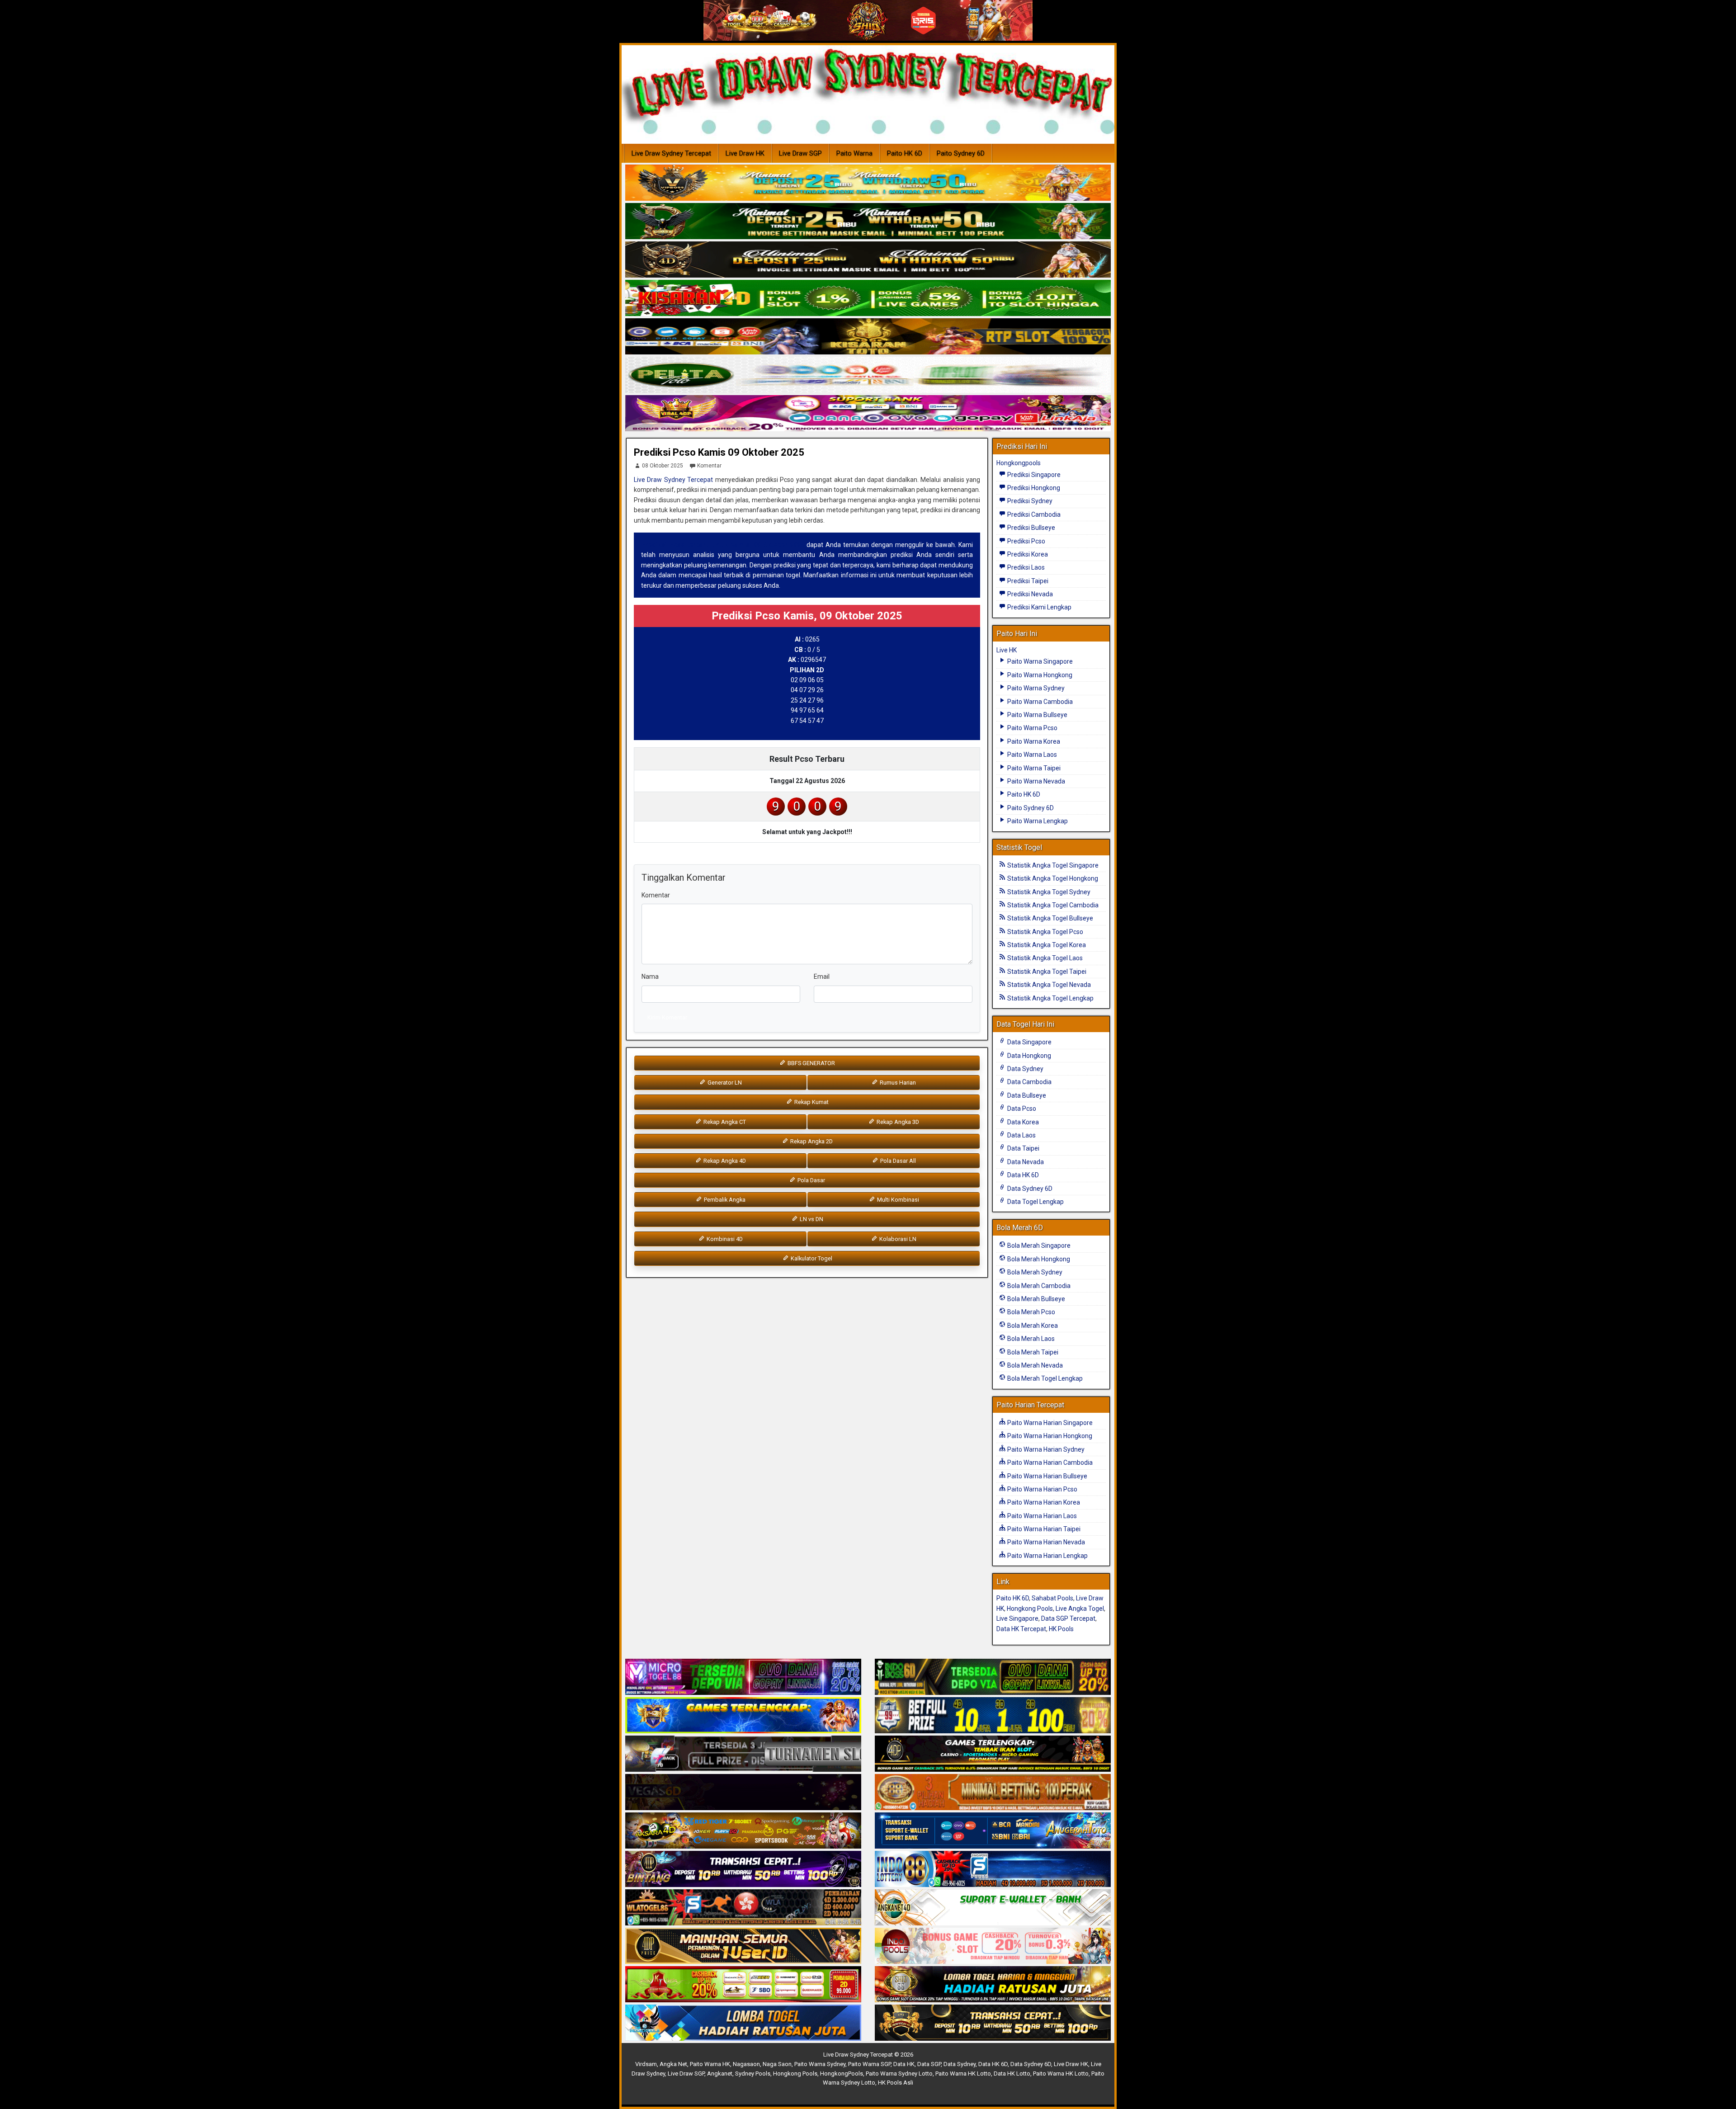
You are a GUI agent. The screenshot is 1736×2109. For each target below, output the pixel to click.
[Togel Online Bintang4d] (743, 1869)
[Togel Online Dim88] (868, 222)
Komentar (709, 466)
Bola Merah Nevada (1034, 1365)
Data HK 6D (1022, 1175)
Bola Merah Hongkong (1038, 1259)
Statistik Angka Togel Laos (1044, 958)
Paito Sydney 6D (961, 153)
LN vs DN (811, 1219)
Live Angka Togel (1080, 1609)
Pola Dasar (811, 1180)
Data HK (904, 2064)
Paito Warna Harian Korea (1043, 1502)
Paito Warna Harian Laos (1041, 1516)
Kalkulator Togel (811, 1258)
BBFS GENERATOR (811, 1063)
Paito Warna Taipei (1033, 768)
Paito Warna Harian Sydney (1045, 1449)
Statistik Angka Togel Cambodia (1052, 905)
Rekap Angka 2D (811, 1141)
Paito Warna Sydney (1035, 688)
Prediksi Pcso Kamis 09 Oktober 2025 (719, 452)
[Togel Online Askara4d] (743, 1831)
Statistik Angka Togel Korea (1046, 945)
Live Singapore (1017, 1618)
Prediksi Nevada (1029, 594)
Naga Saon (777, 2064)
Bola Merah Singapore (1038, 1246)
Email (822, 977)
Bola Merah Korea (1032, 1326)
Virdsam (646, 2064)
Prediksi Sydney (1029, 501)
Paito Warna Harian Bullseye (1047, 1476)
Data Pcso (1021, 1109)
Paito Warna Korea (1033, 741)
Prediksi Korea (1027, 554)
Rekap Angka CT (724, 1122)
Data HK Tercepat (1021, 1629)
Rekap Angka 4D (724, 1161)
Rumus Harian (897, 1083)
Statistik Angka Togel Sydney (1048, 892)
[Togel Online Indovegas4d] (993, 2023)
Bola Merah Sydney (1034, 1272)
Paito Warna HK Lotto (963, 2074)
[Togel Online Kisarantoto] (868, 337)
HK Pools (1061, 1629)
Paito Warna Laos (1031, 755)
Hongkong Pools (1030, 1609)
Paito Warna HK (710, 2064)
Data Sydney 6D (1029, 1189)
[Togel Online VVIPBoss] (868, 183)
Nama (650, 977)
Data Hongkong (1028, 1056)
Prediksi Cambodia (1033, 514)
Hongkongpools (1019, 463)
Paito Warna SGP (869, 2064)
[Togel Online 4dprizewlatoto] (743, 1946)
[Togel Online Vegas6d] (743, 1793)
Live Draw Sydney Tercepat (671, 153)
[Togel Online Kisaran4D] (868, 298)
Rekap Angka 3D (897, 1122)
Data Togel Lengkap (1035, 1202)
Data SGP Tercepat (1068, 1618)
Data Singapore (1029, 1042)
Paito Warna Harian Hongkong (1049, 1436)
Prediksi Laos (1025, 567)
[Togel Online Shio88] (993, 1985)
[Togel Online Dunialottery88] (993, 1793)
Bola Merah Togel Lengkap (1044, 1378)
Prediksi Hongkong (1033, 488)
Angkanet (720, 2074)
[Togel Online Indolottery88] (993, 1869)
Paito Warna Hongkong (1039, 675)
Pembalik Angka (724, 1200)
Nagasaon (746, 2064)
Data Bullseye (1026, 1095)
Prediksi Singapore (1033, 475)
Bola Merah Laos (1030, 1339)
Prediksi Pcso (1026, 541)
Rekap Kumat (811, 1102)
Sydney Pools (753, 2074)
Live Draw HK (745, 153)
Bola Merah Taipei (1032, 1352)
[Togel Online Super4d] (868, 260)
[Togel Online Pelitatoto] (868, 375)
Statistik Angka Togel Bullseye (1050, 918)
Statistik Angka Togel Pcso (1045, 932)
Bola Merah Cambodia (1038, 1286)
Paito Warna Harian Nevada (1045, 1542)
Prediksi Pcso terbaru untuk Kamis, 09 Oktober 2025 (723, 545)
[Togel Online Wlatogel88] (743, 1908)
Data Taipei (1023, 1148)
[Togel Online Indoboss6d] (993, 1677)
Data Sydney (1025, 1069)
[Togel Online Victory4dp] (743, 1716)
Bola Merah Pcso (1031, 1312)
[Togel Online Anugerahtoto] (993, 1831)
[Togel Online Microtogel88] (743, 1677)
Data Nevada (1025, 1162)
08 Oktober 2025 (663, 466)
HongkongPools (842, 2074)
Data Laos (1021, 1135)
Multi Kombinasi (897, 1200)
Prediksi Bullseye (1031, 528)
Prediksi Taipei (1027, 581)
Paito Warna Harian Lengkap (1047, 1556)
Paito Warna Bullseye (1037, 715)
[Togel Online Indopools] (993, 1946)
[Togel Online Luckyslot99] (993, 1716)
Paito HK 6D (905, 153)
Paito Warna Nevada (1035, 781)
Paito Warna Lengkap (1037, 821)
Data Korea (1022, 1122)
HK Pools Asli (896, 2083)
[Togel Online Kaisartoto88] (743, 1985)
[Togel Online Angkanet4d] (993, 1908)
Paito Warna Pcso (1032, 728)
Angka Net (673, 2064)
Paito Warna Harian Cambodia (1049, 1463)
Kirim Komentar (667, 1017)
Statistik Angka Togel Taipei (1046, 972)
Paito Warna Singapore (1039, 661)
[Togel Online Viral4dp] (868, 414)
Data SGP (929, 2064)
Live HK (1007, 650)
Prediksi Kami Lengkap (1039, 607)
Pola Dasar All (897, 1161)
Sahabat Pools (1052, 1598)
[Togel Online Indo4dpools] (743, 2023)
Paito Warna (854, 153)
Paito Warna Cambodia (1039, 702)
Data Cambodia (1029, 1082)
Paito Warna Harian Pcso (1042, 1489)
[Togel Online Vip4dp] (993, 1754)
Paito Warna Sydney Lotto (899, 2074)
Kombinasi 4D (724, 1239)
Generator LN (724, 1083)
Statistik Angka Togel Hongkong (1052, 878)
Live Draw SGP (800, 153)
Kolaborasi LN (897, 1239)
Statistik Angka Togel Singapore (1052, 865)
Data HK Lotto (1012, 2074)
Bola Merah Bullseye (1035, 1299)
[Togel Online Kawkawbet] (743, 1754)
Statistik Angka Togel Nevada (1048, 985)
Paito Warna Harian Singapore (1049, 1423)
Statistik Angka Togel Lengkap (1050, 998)
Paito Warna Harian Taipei (1043, 1529)
